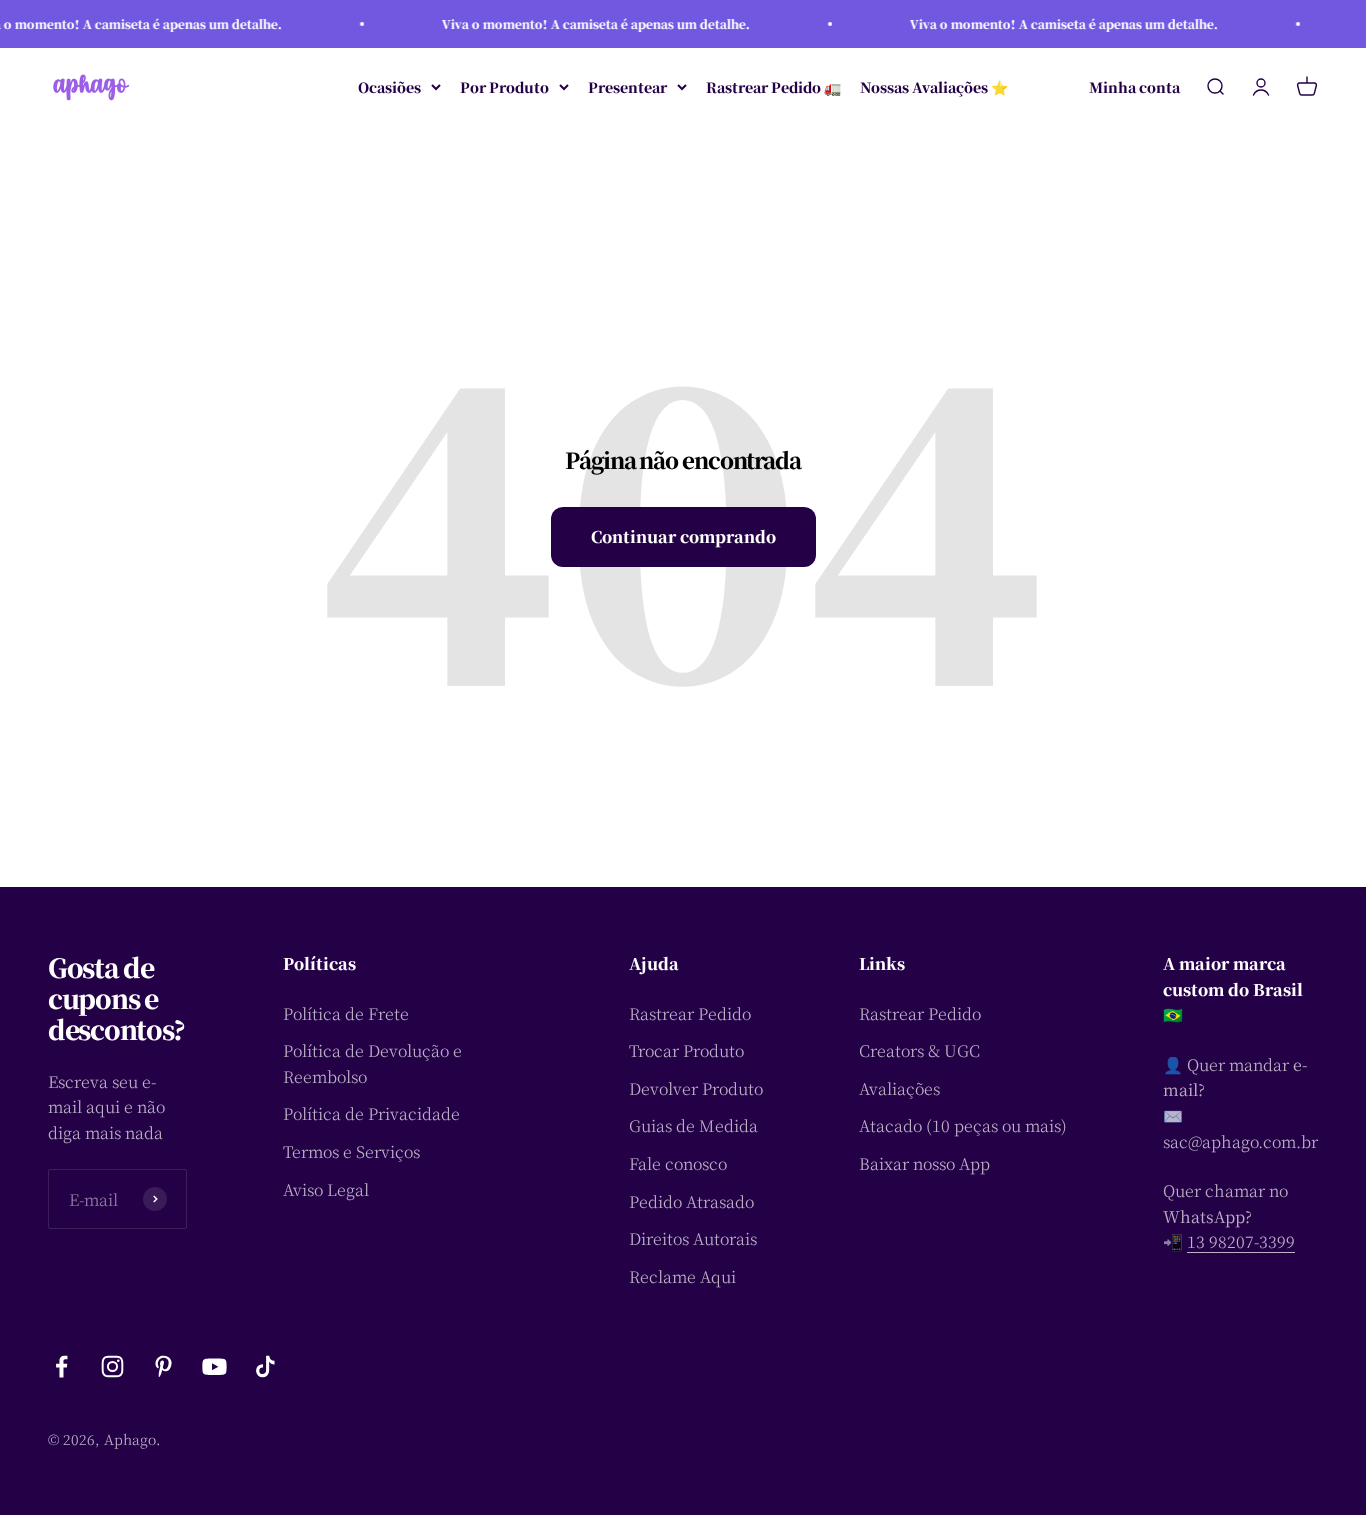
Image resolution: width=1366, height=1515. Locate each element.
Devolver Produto (696, 1088)
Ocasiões (389, 87)
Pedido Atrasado (691, 1201)
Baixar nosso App (924, 1163)
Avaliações (899, 1088)
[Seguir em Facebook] (61, 1366)
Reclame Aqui (682, 1276)
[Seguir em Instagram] (112, 1366)
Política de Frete (346, 1013)
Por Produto (504, 87)
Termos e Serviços (351, 1151)
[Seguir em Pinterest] (163, 1366)
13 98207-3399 (1241, 1241)
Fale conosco (678, 1163)
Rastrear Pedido (690, 1013)
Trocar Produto (686, 1050)
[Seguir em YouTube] (214, 1366)
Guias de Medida (693, 1125)
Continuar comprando (683, 536)
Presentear (627, 87)
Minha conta (1134, 87)
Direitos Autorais (693, 1238)
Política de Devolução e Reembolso (372, 1063)
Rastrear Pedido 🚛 (773, 87)
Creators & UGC (919, 1050)
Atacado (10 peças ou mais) (963, 1125)
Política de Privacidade (371, 1113)
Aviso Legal (326, 1189)
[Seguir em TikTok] (265, 1366)
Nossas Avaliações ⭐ (934, 87)
